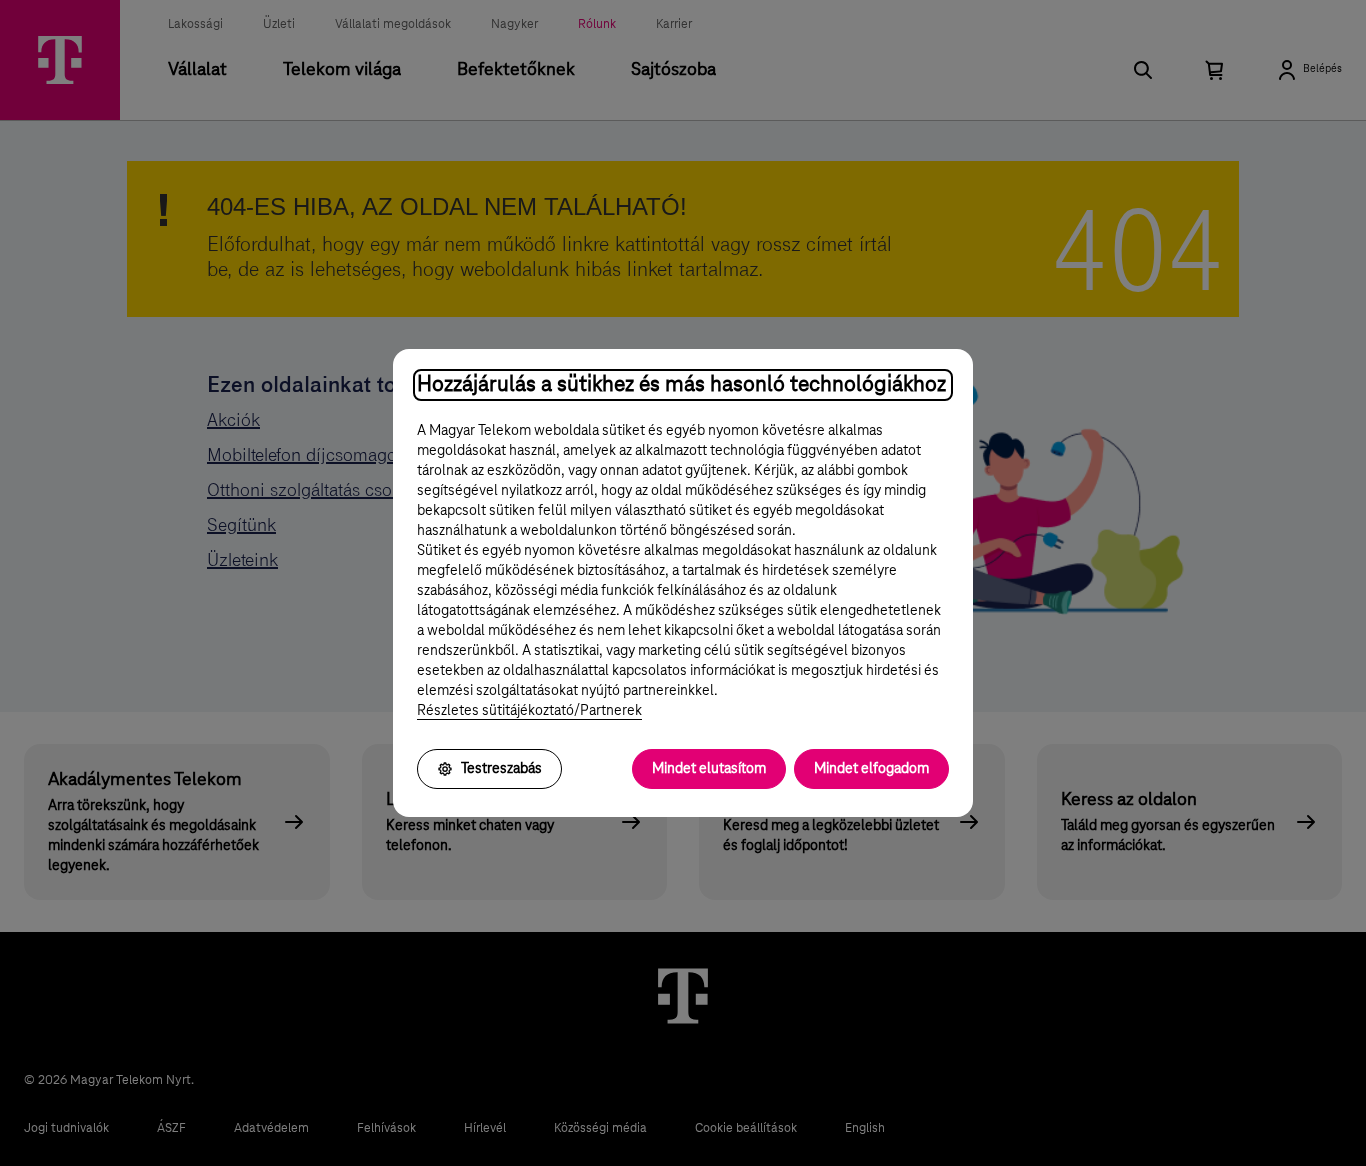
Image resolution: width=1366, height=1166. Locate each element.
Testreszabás (501, 769)
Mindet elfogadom (871, 769)
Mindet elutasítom (709, 769)
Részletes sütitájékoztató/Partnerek (529, 711)
